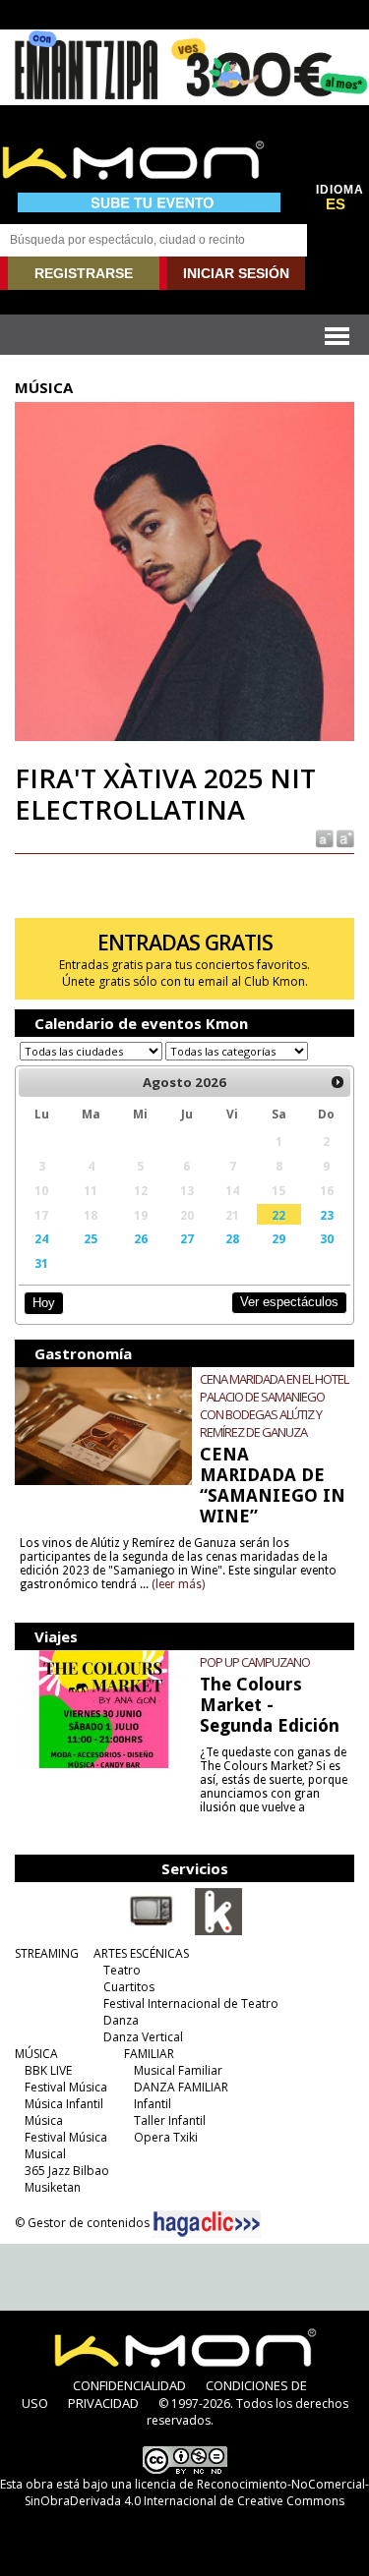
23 (327, 1215)
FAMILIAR (149, 2054)
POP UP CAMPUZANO (255, 1662)
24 (41, 1238)
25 (91, 1238)
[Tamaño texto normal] (323, 837)
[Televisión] (152, 1931)
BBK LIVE (48, 2070)
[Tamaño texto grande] (344, 837)
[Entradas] (218, 1931)
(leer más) (178, 1584)
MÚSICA (36, 2054)
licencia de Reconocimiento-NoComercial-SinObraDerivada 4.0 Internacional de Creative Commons (197, 2492)
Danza (121, 2020)
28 (232, 1238)
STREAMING (47, 1953)
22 (278, 1215)
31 (41, 1263)
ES (336, 204)
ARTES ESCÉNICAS (141, 1953)
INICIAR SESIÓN (236, 273)
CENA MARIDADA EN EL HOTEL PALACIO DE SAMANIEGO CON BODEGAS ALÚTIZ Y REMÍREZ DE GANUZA (274, 1405)
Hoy (44, 1303)
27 (187, 1238)
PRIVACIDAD (103, 2403)
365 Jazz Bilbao (67, 2171)
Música (44, 2120)
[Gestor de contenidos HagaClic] (207, 2224)
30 (327, 1238)
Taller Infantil (170, 2120)
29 (278, 1238)
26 (141, 1238)
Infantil (153, 2104)
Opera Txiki (166, 2137)
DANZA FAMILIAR (181, 2087)
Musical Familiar (178, 2070)
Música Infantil (64, 2104)
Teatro (122, 1970)
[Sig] (338, 1082)
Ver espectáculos (289, 1302)
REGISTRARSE (84, 273)
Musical (45, 2154)
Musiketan (53, 2187)
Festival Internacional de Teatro (191, 2004)
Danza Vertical (143, 2037)
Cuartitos (129, 1987)
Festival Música (66, 2087)
